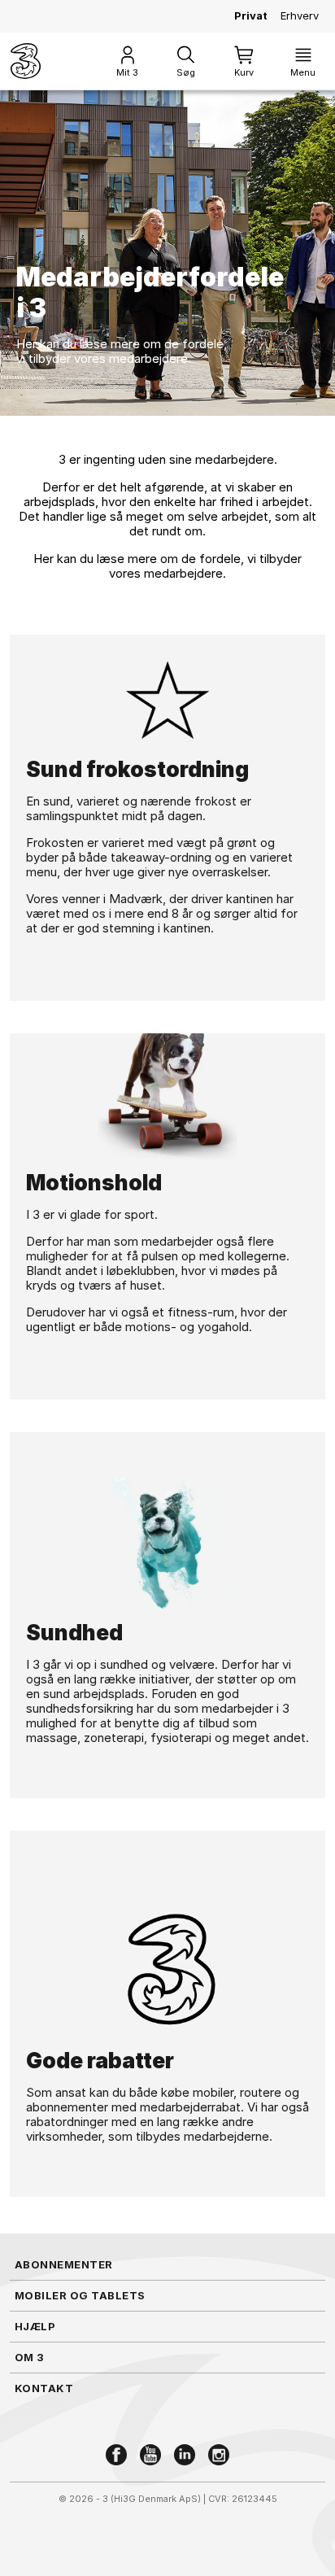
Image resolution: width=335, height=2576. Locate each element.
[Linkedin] (185, 2455)
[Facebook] (116, 2455)
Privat (251, 15)
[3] (26, 61)
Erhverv (300, 15)
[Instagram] (219, 2455)
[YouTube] (150, 2455)
